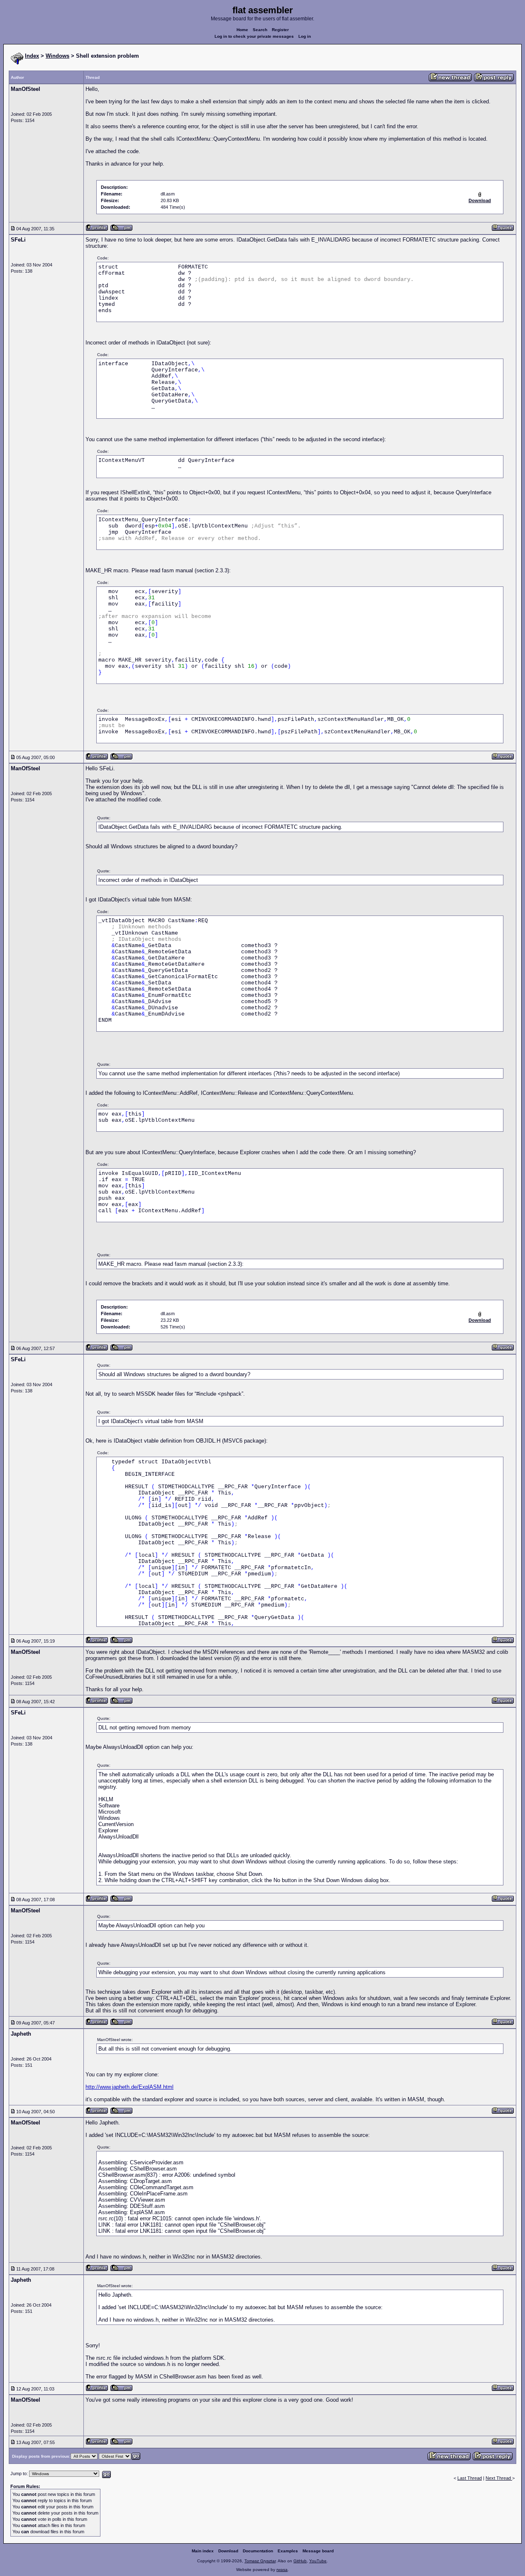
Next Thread (499, 2478)
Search (260, 30)
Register (280, 30)
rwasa (282, 2570)
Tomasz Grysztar (260, 2561)
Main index (203, 2551)
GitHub (300, 2561)
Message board (318, 2551)
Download (228, 2551)
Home (242, 30)
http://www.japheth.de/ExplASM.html (129, 2087)
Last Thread (470, 2478)
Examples (288, 2551)
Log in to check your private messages (254, 36)
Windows (57, 56)
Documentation (258, 2551)
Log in (305, 36)
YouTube (318, 2561)
